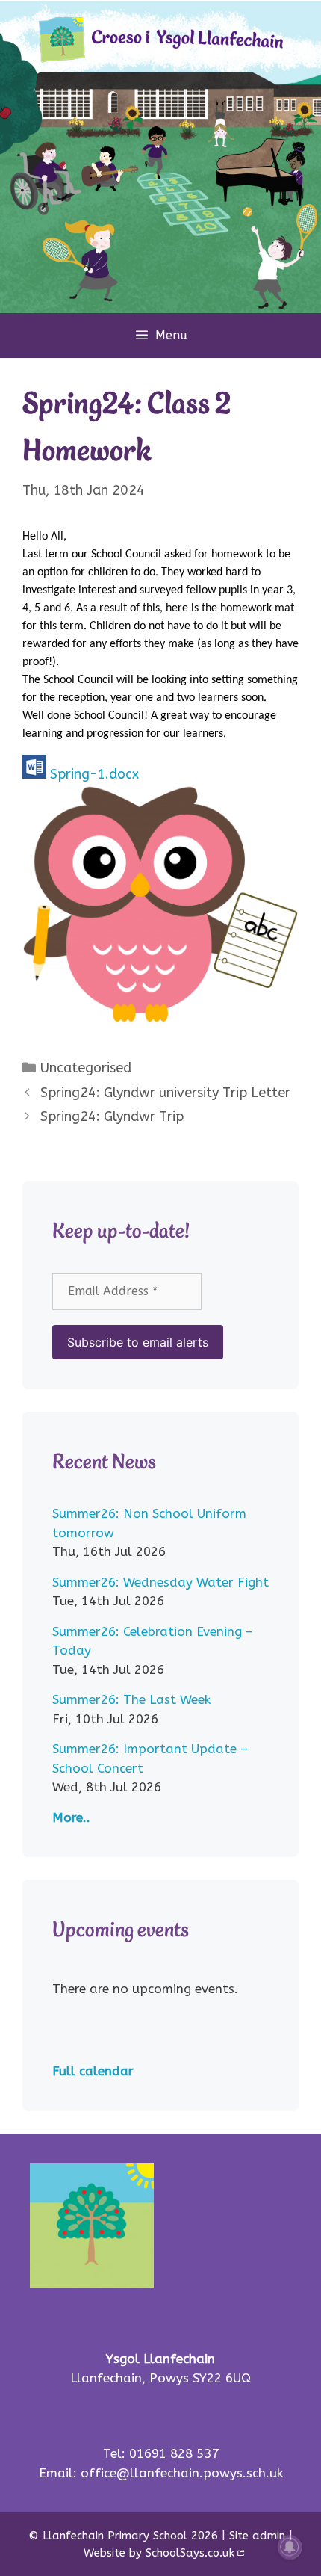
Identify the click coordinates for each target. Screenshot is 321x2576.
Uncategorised (86, 1068)
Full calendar (93, 2071)
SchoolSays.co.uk (190, 2553)
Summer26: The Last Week (131, 1699)
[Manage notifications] (290, 2547)
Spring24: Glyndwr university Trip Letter (165, 1093)
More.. (71, 1817)
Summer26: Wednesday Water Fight (160, 1582)
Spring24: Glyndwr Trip (112, 1116)
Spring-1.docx (94, 774)
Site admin (257, 2536)
